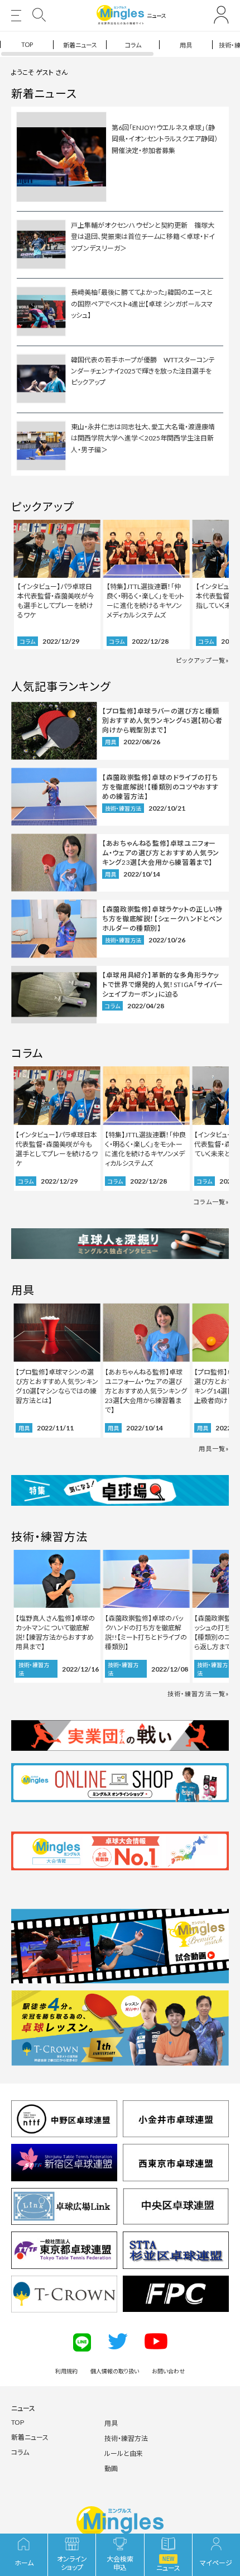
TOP (27, 44)
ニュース (23, 2408)
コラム (133, 45)
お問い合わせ (168, 2371)
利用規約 (66, 2371)
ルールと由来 (124, 2453)
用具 (186, 45)
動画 (111, 2469)
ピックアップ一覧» (202, 660)
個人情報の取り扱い (115, 2371)
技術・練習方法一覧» (198, 1694)
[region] (120, 44)
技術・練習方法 (126, 2438)
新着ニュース (80, 45)
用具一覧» (214, 1449)
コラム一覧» (211, 1202)
